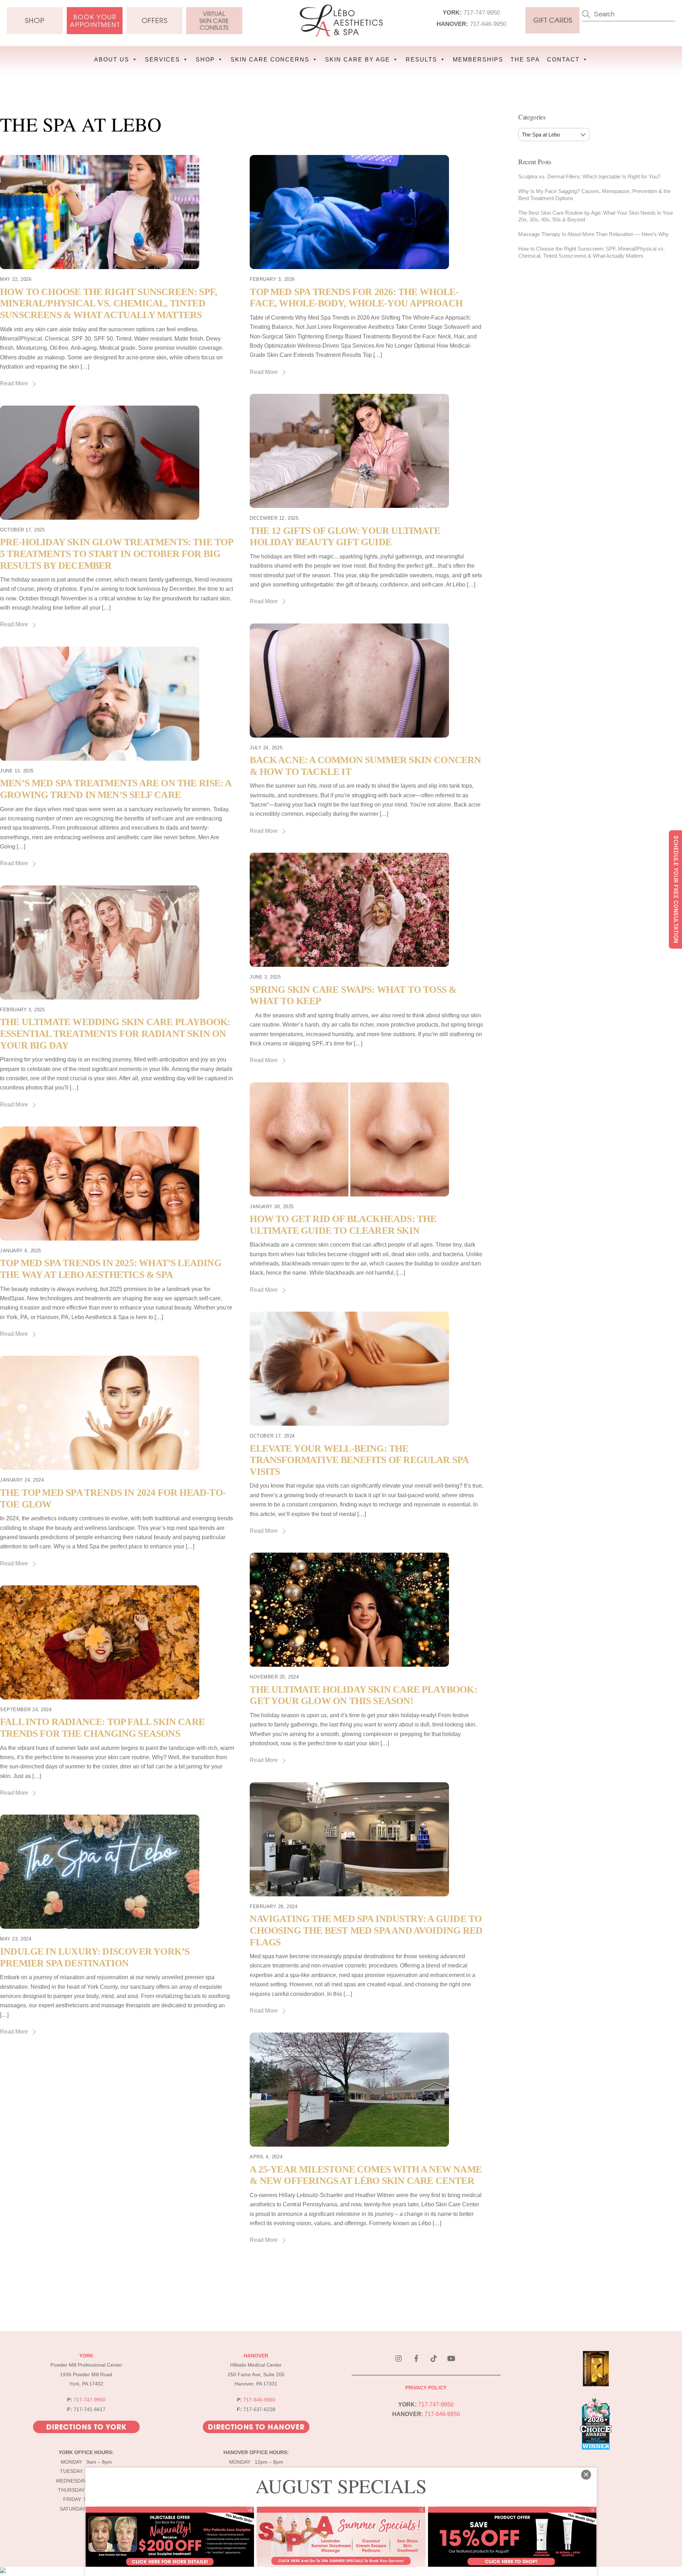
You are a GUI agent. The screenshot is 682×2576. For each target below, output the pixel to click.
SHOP (205, 60)
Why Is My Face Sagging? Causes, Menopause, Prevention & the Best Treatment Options (594, 195)
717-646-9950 (488, 24)
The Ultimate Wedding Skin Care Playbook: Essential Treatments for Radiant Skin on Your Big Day (115, 1033)
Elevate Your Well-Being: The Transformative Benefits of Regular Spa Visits (359, 1460)
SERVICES (163, 60)
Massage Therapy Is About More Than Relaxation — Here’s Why (594, 234)
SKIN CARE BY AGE (358, 60)
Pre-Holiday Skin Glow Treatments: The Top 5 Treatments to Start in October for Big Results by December (117, 554)
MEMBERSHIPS (478, 60)
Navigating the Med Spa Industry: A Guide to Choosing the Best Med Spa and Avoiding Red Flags (366, 1930)
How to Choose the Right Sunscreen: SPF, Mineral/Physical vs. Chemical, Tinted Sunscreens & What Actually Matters (109, 303)
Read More (14, 383)
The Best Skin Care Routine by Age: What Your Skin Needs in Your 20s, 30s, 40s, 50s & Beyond (596, 216)
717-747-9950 (482, 12)
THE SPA (525, 60)
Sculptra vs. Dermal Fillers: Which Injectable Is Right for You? (589, 176)
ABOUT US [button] (112, 60)
